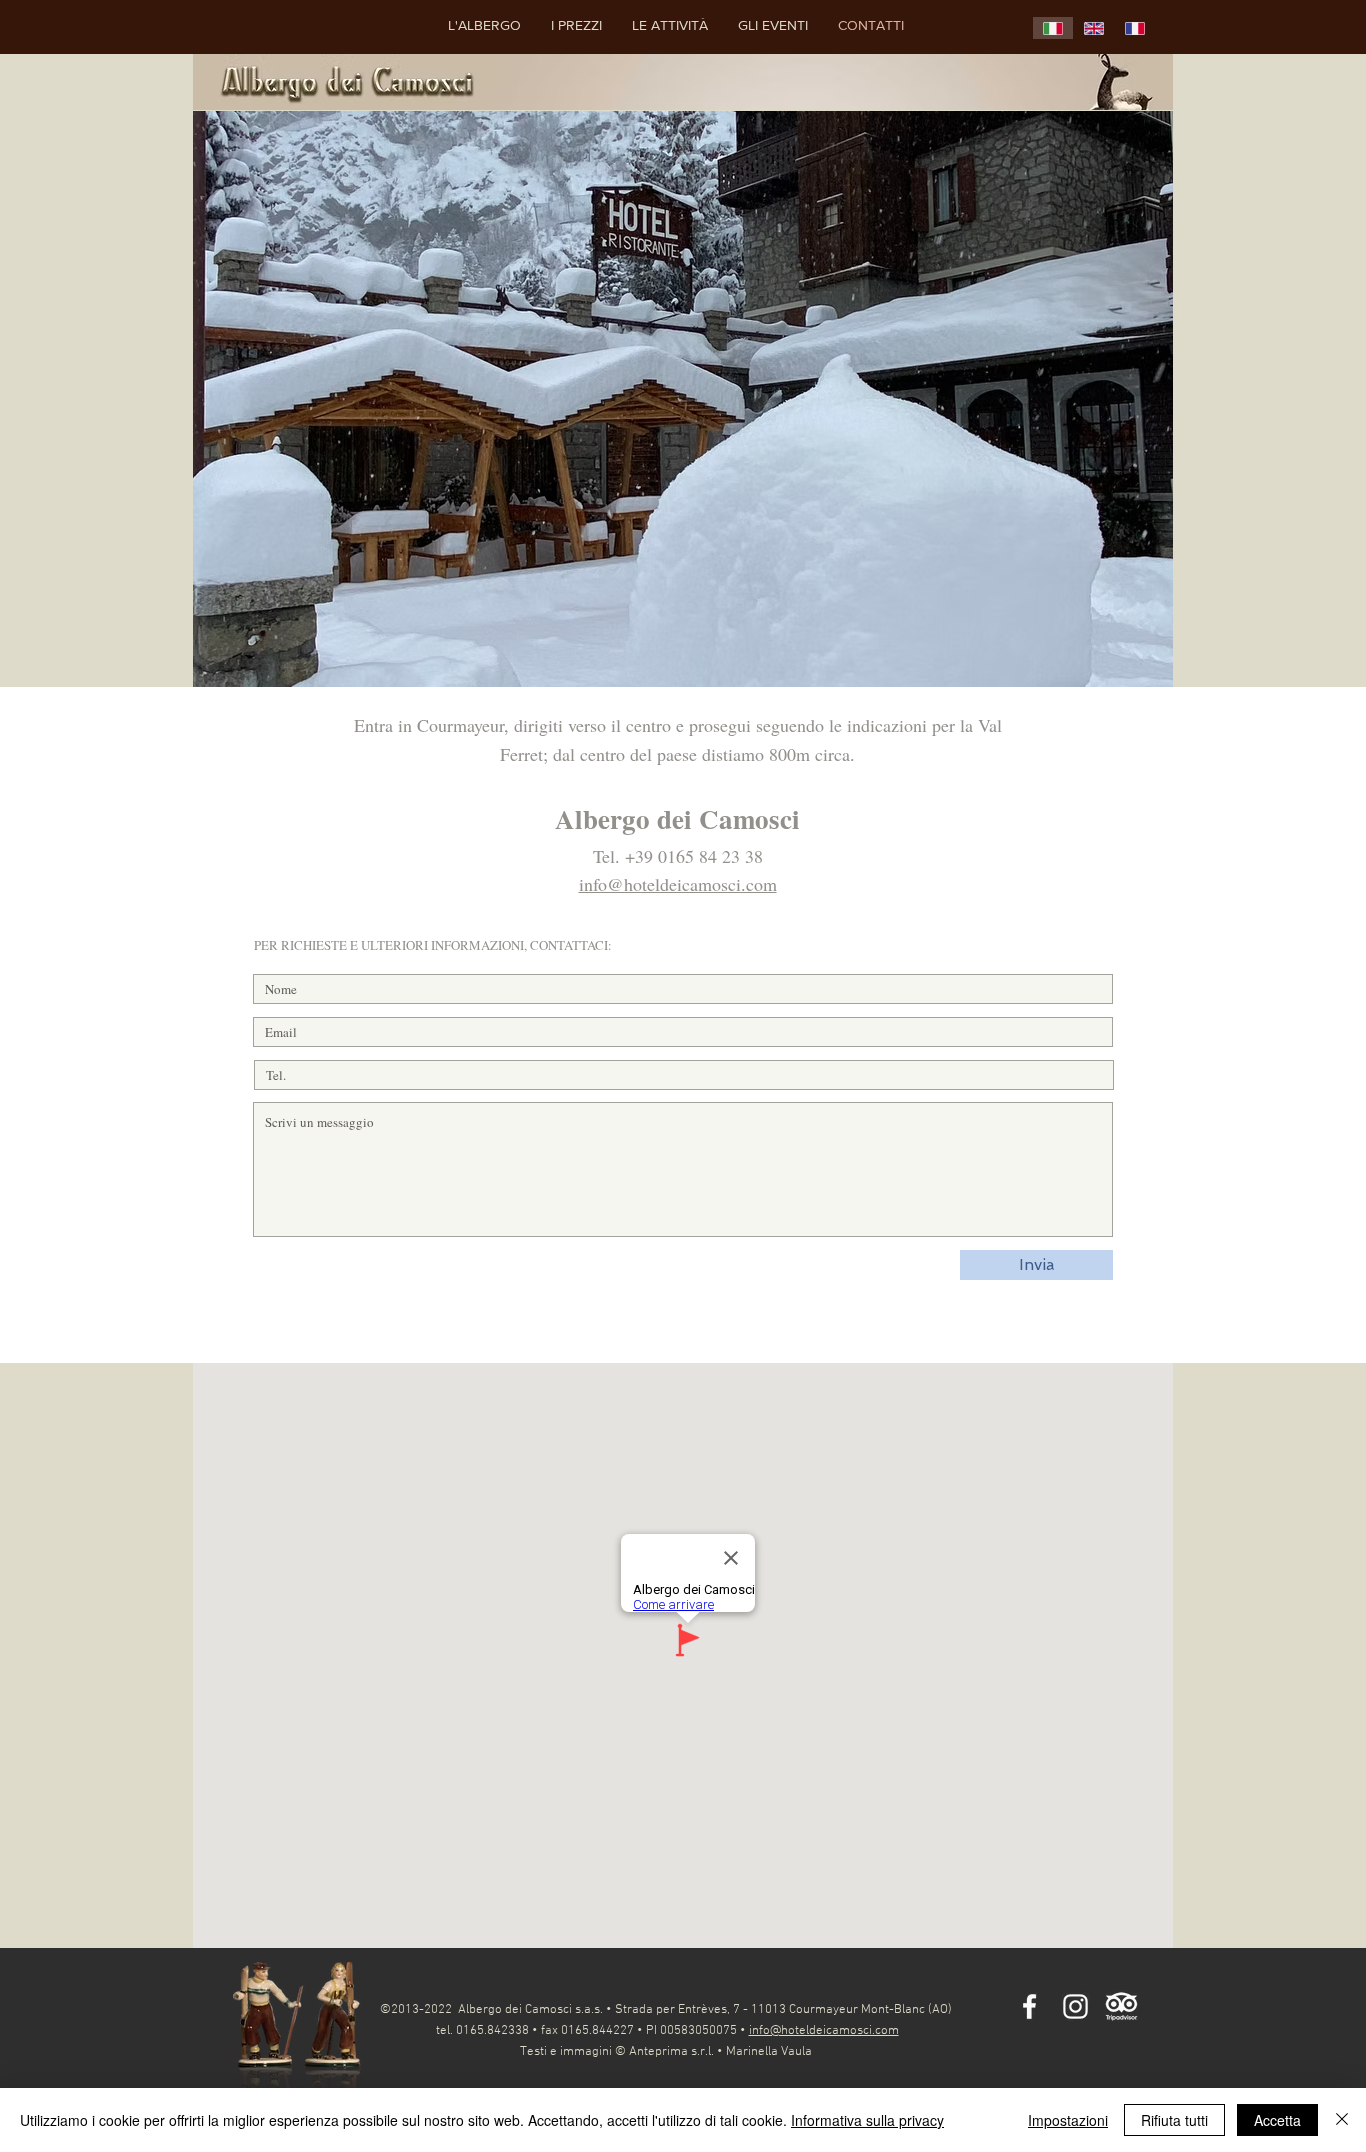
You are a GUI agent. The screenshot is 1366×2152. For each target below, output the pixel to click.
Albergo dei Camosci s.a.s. (530, 2010)
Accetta (1277, 2120)
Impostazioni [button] (1068, 2120)
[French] (1134, 28)
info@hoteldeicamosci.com (678, 884)
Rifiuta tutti (1174, 2120)
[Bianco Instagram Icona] (1075, 2006)
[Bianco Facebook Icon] (1029, 2006)
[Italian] (1053, 28)
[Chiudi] (1342, 2120)
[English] (1093, 28)
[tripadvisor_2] (1121, 2006)
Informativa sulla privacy (867, 2120)
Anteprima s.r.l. (671, 2052)
